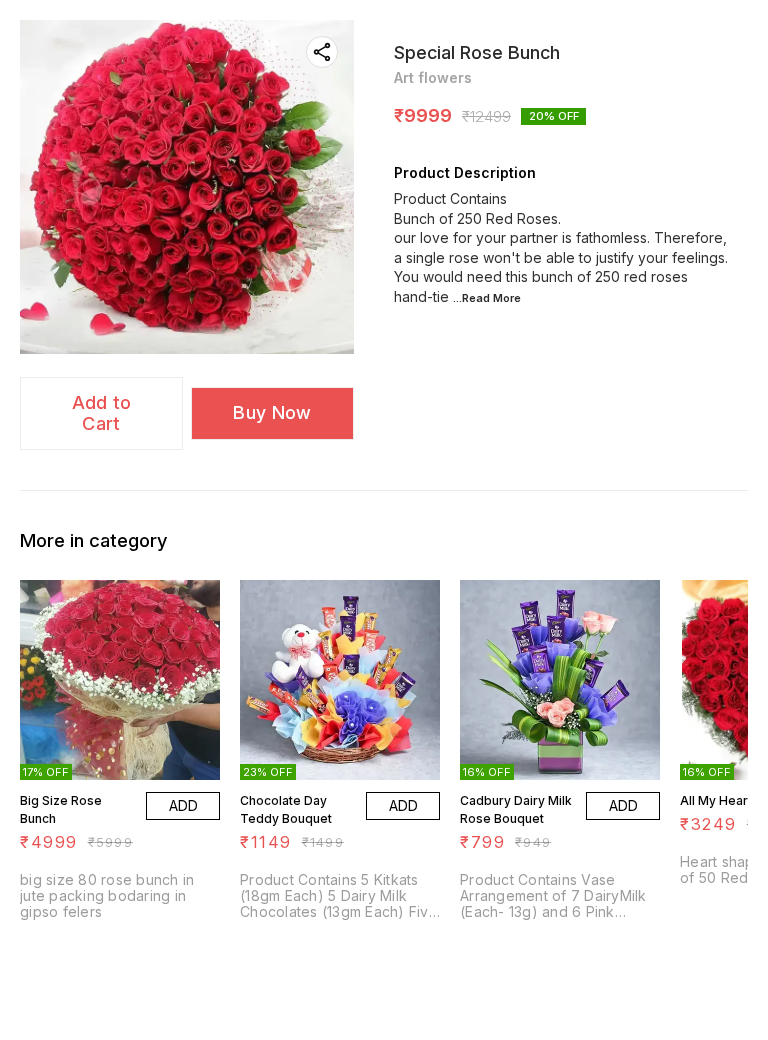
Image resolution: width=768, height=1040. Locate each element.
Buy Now (272, 412)
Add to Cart (102, 413)
